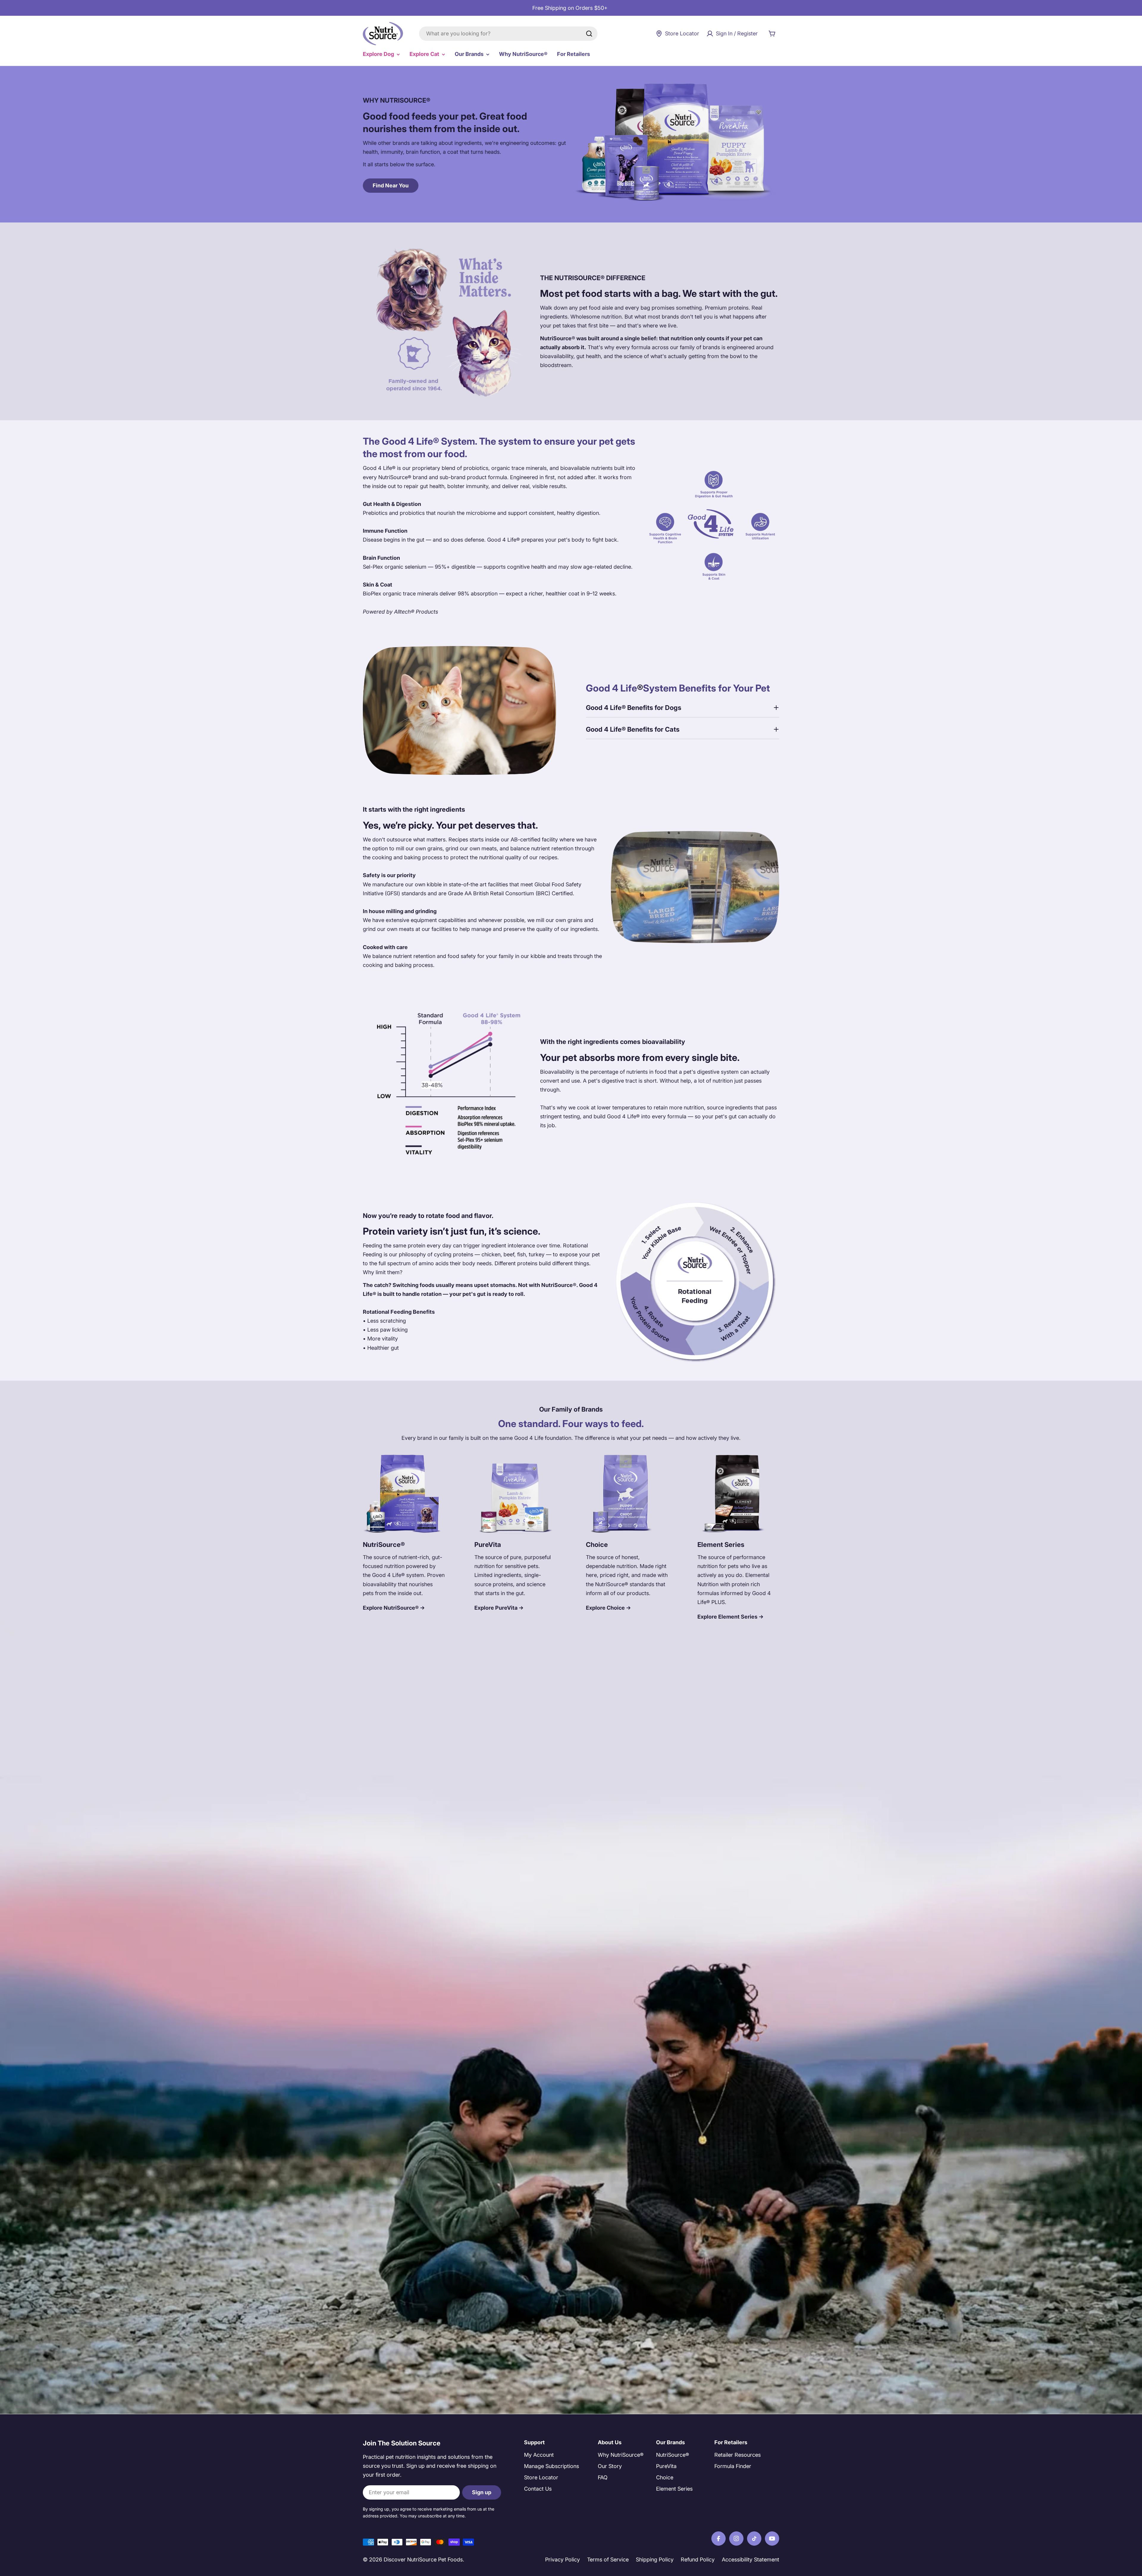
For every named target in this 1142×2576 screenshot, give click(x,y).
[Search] (589, 34)
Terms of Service (608, 2559)
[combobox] (508, 34)
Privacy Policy (563, 2559)
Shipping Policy (655, 2559)
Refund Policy (698, 2559)
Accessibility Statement (750, 2559)
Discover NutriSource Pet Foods (423, 2559)
